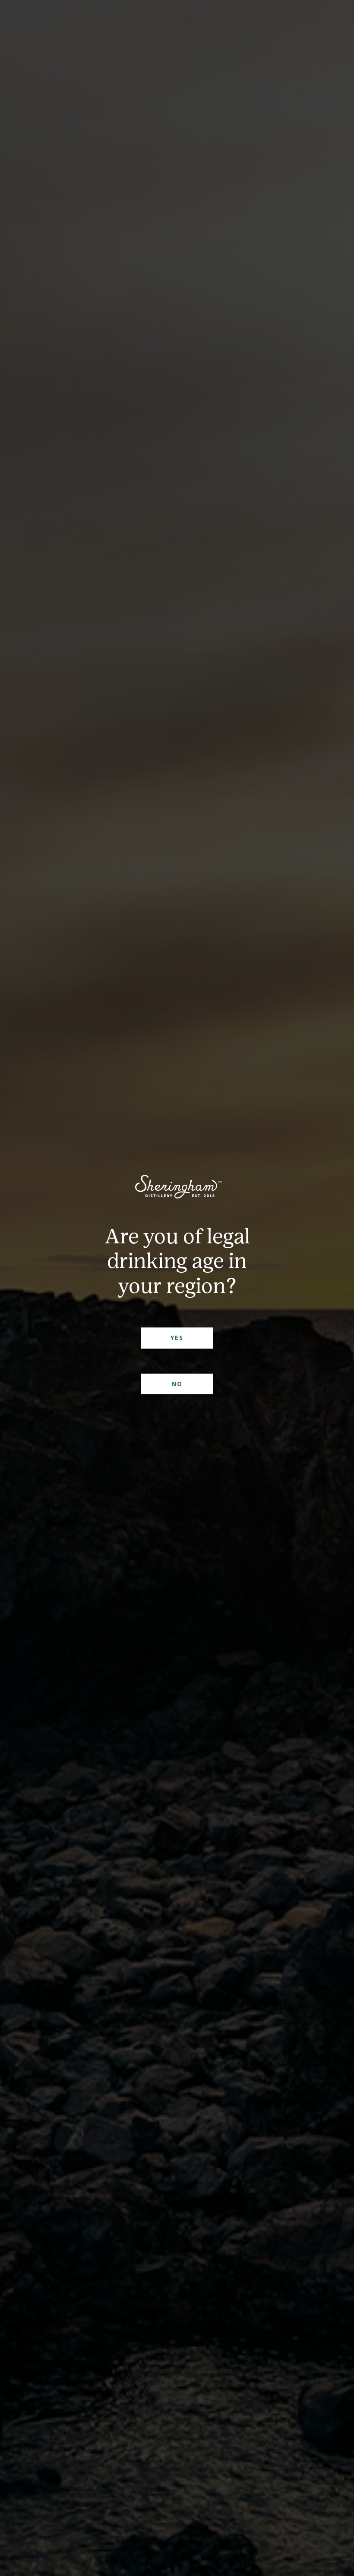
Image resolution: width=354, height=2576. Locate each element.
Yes (177, 1338)
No (177, 1384)
